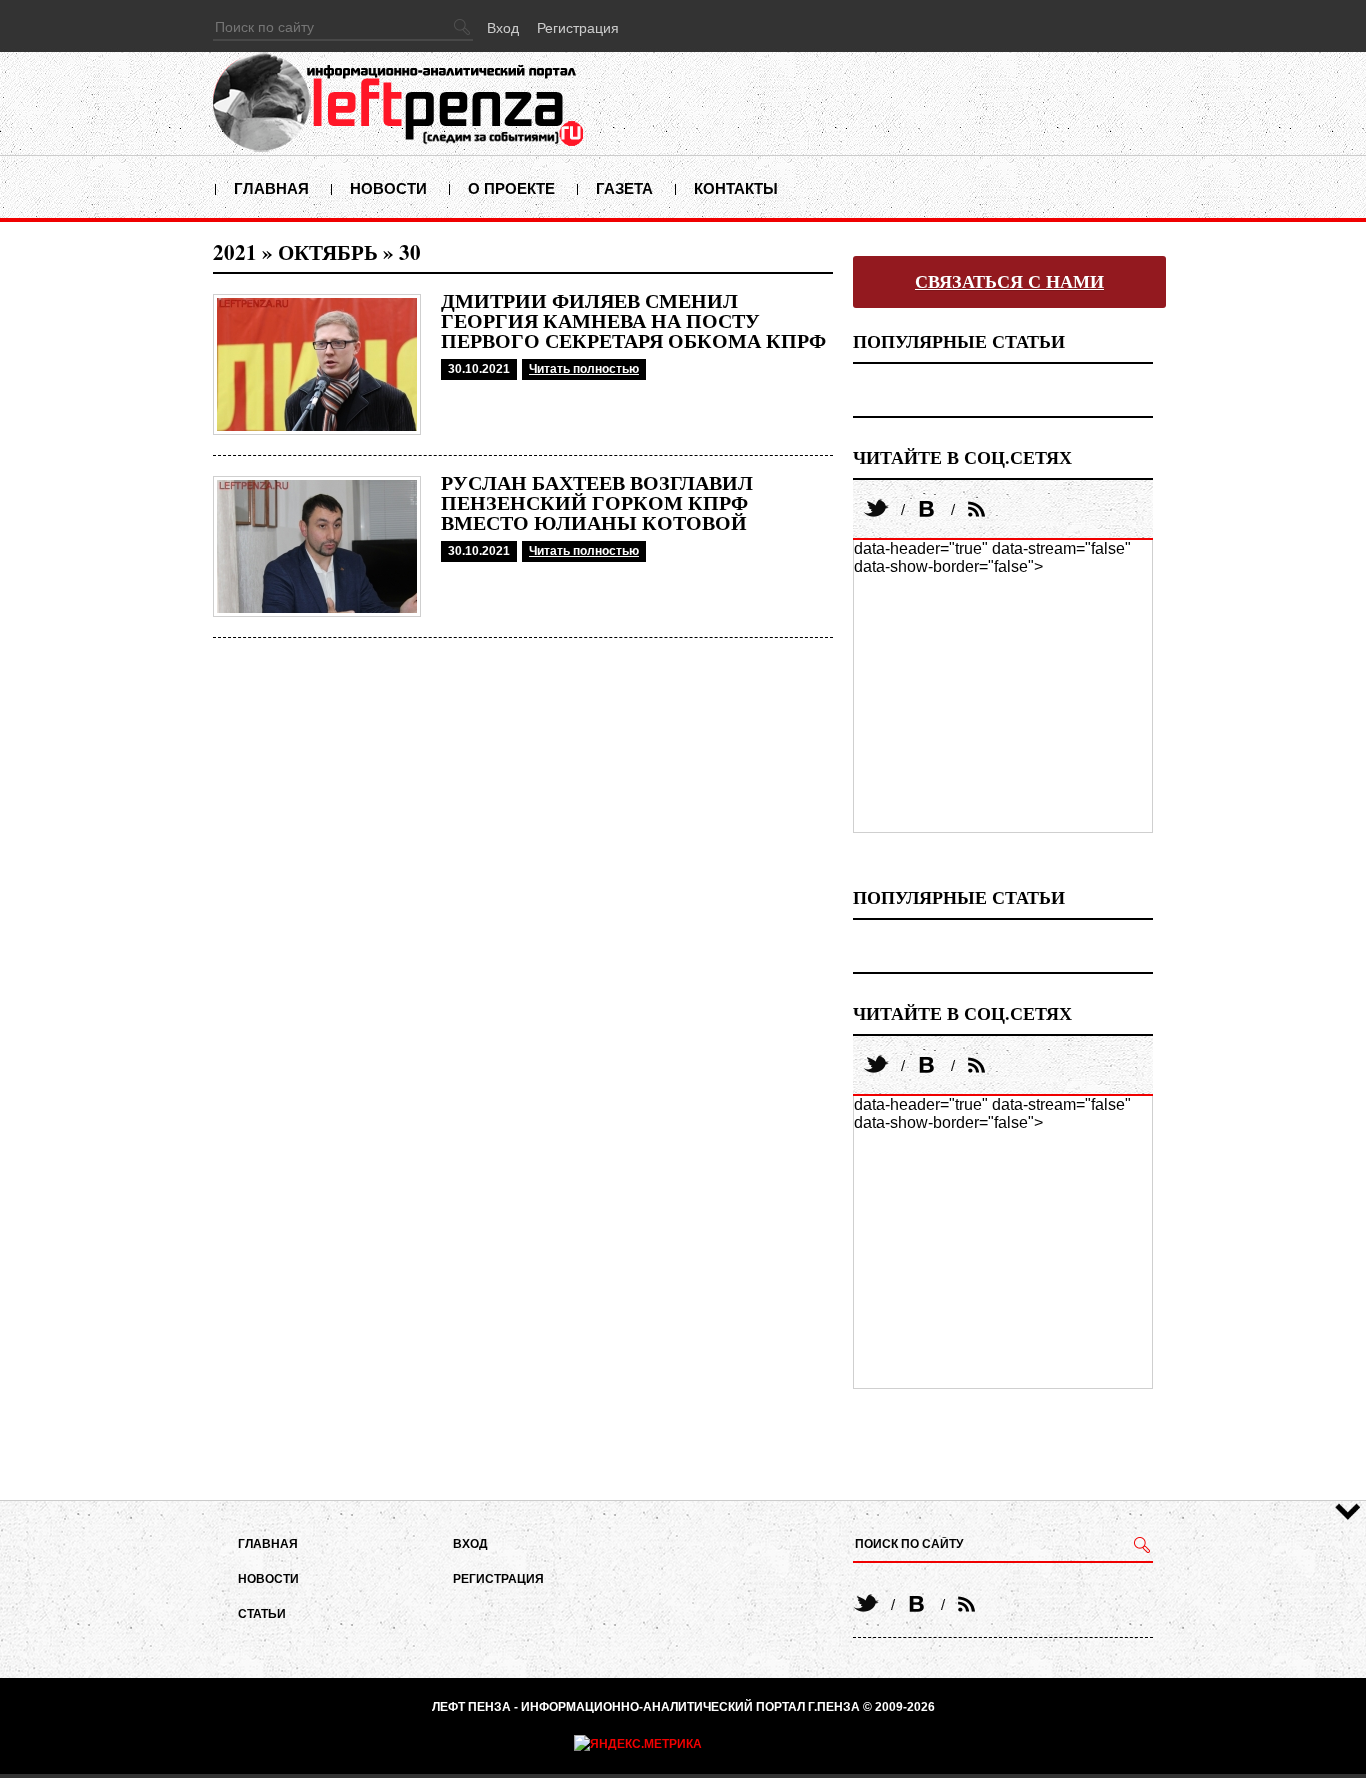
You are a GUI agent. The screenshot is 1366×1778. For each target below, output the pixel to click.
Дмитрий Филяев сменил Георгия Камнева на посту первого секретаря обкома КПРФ (633, 321)
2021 (235, 252)
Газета (624, 188)
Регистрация (578, 28)
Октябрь (328, 252)
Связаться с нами (1009, 282)
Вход (503, 28)
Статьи (262, 1614)
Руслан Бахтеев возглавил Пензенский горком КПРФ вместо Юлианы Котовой (597, 503)
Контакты (736, 188)
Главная (271, 188)
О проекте (511, 188)
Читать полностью (584, 369)
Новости (388, 188)
